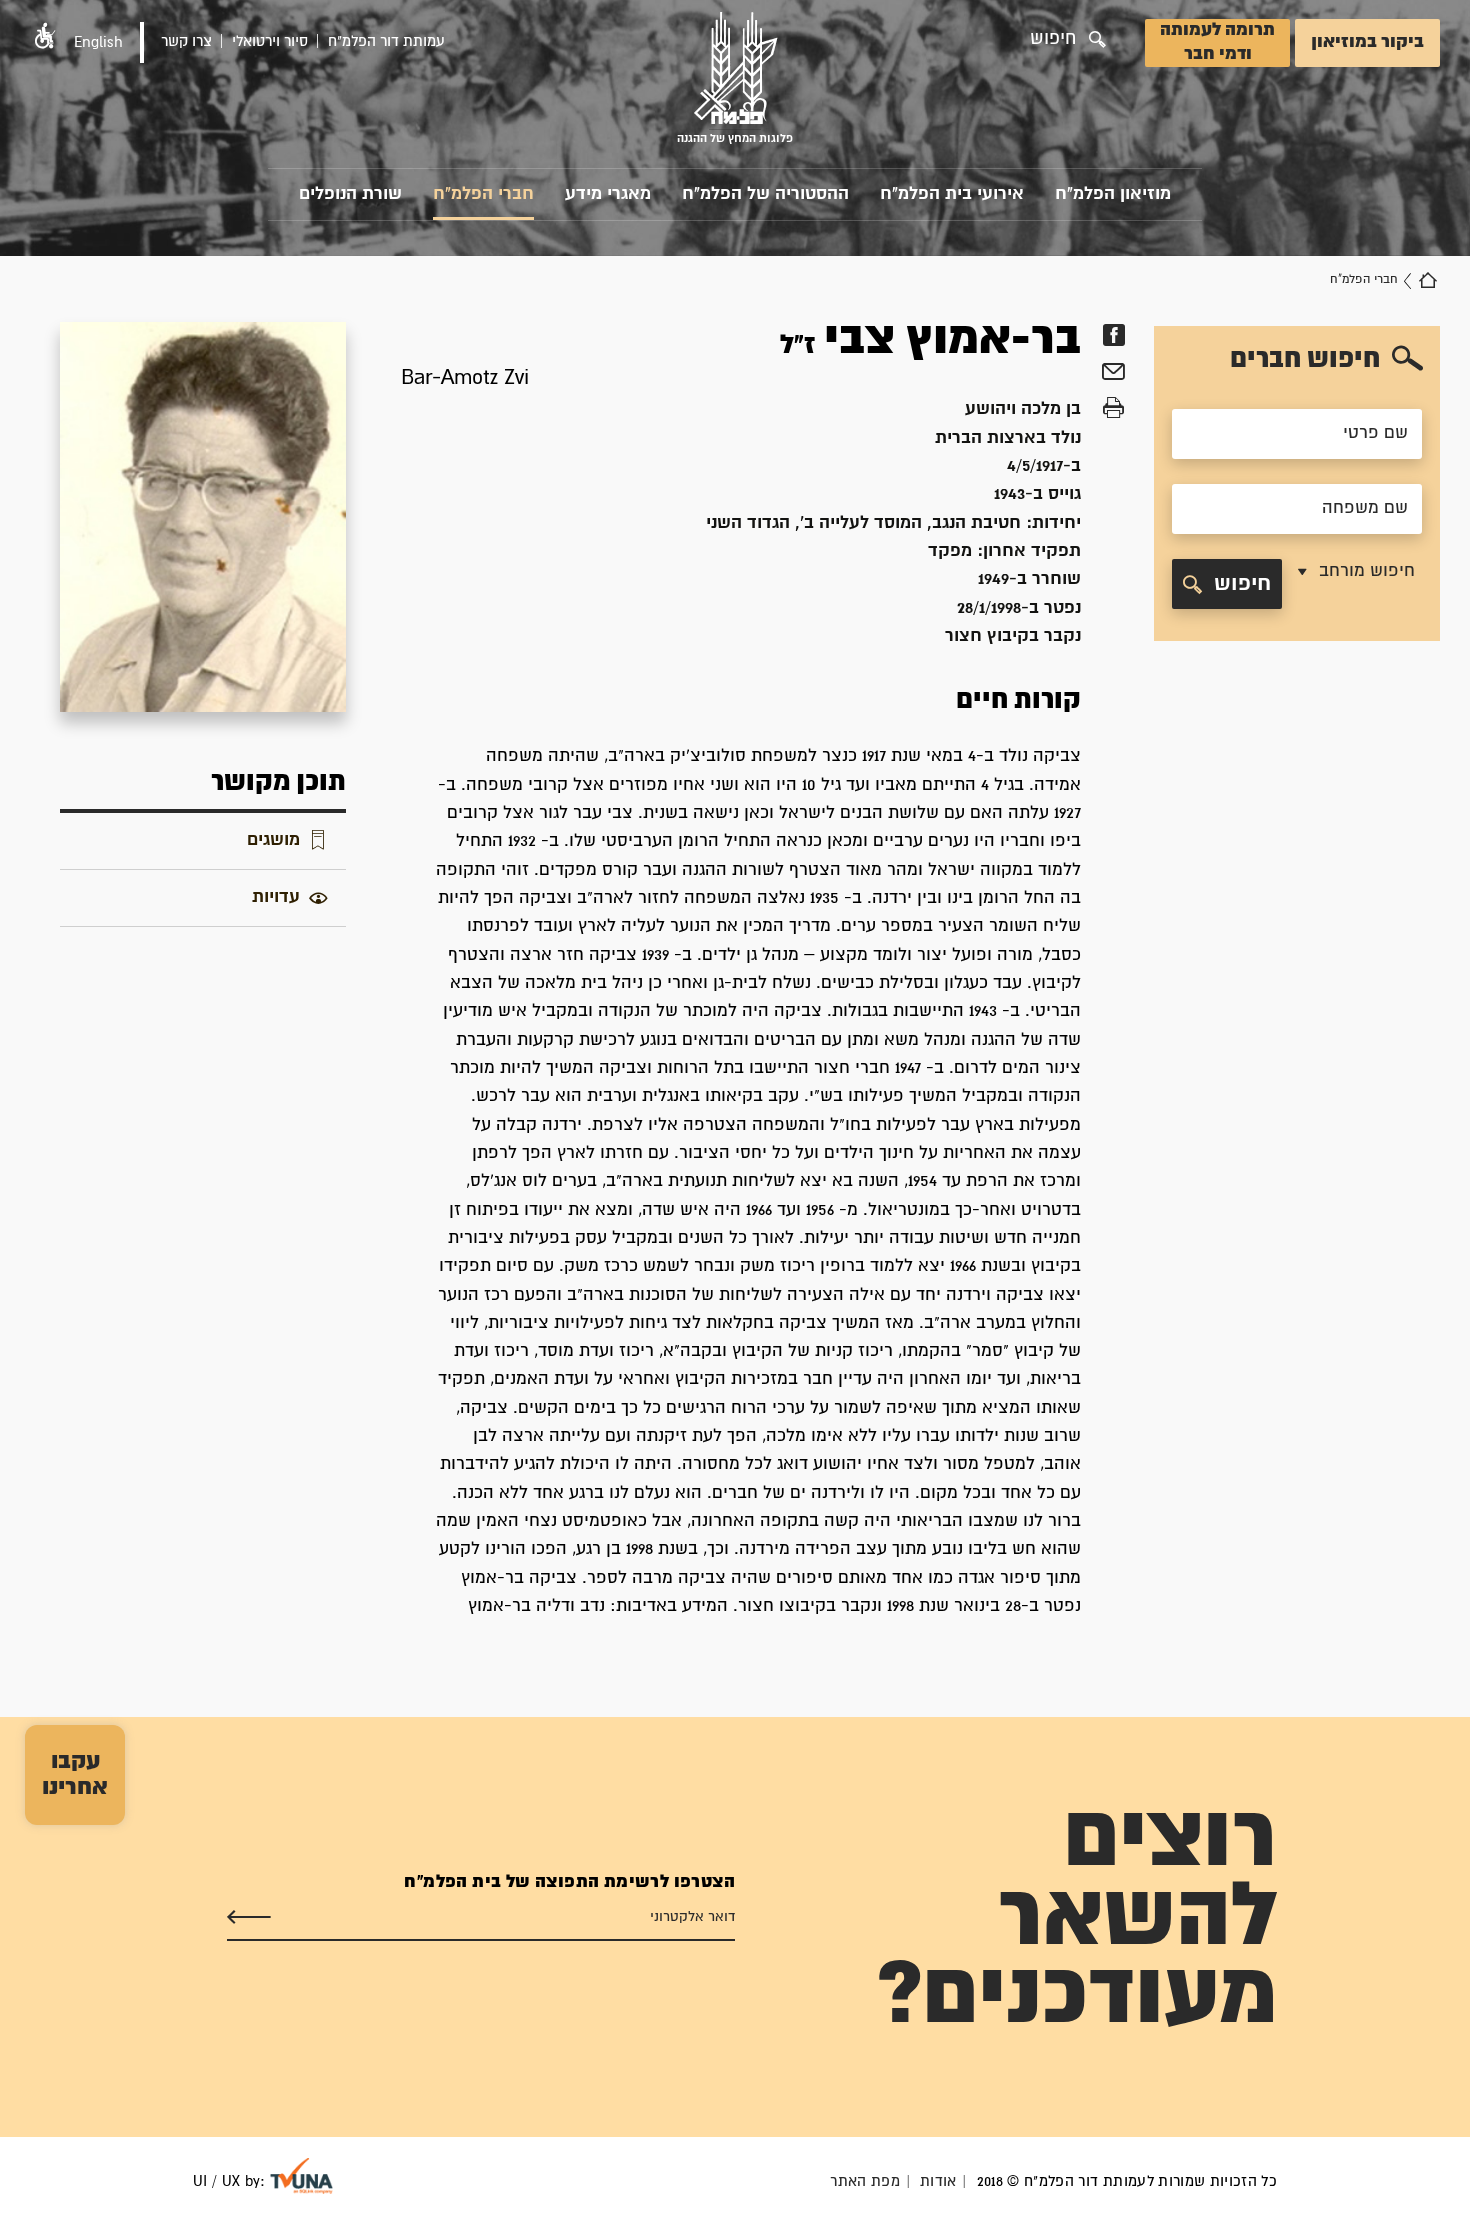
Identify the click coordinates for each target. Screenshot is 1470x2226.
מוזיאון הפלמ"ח (1113, 194)
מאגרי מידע (608, 194)
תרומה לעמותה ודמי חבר (1217, 42)
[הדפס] (1113, 408)
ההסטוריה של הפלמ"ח (765, 194)
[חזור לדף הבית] (1428, 280)
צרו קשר (186, 41)
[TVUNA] (301, 2176)
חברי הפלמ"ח (483, 194)
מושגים (273, 840)
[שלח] (249, 1917)
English (98, 42)
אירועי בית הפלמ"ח (952, 194)
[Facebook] (1113, 335)
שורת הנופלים (350, 194)
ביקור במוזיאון (1367, 42)
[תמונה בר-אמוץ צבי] (203, 516)
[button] (45, 35)
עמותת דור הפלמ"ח (386, 41)
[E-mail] (1113, 374)
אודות (938, 2181)
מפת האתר (865, 2181)
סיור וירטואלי (270, 41)
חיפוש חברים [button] (1305, 359)
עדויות (276, 897)
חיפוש (1242, 584)
